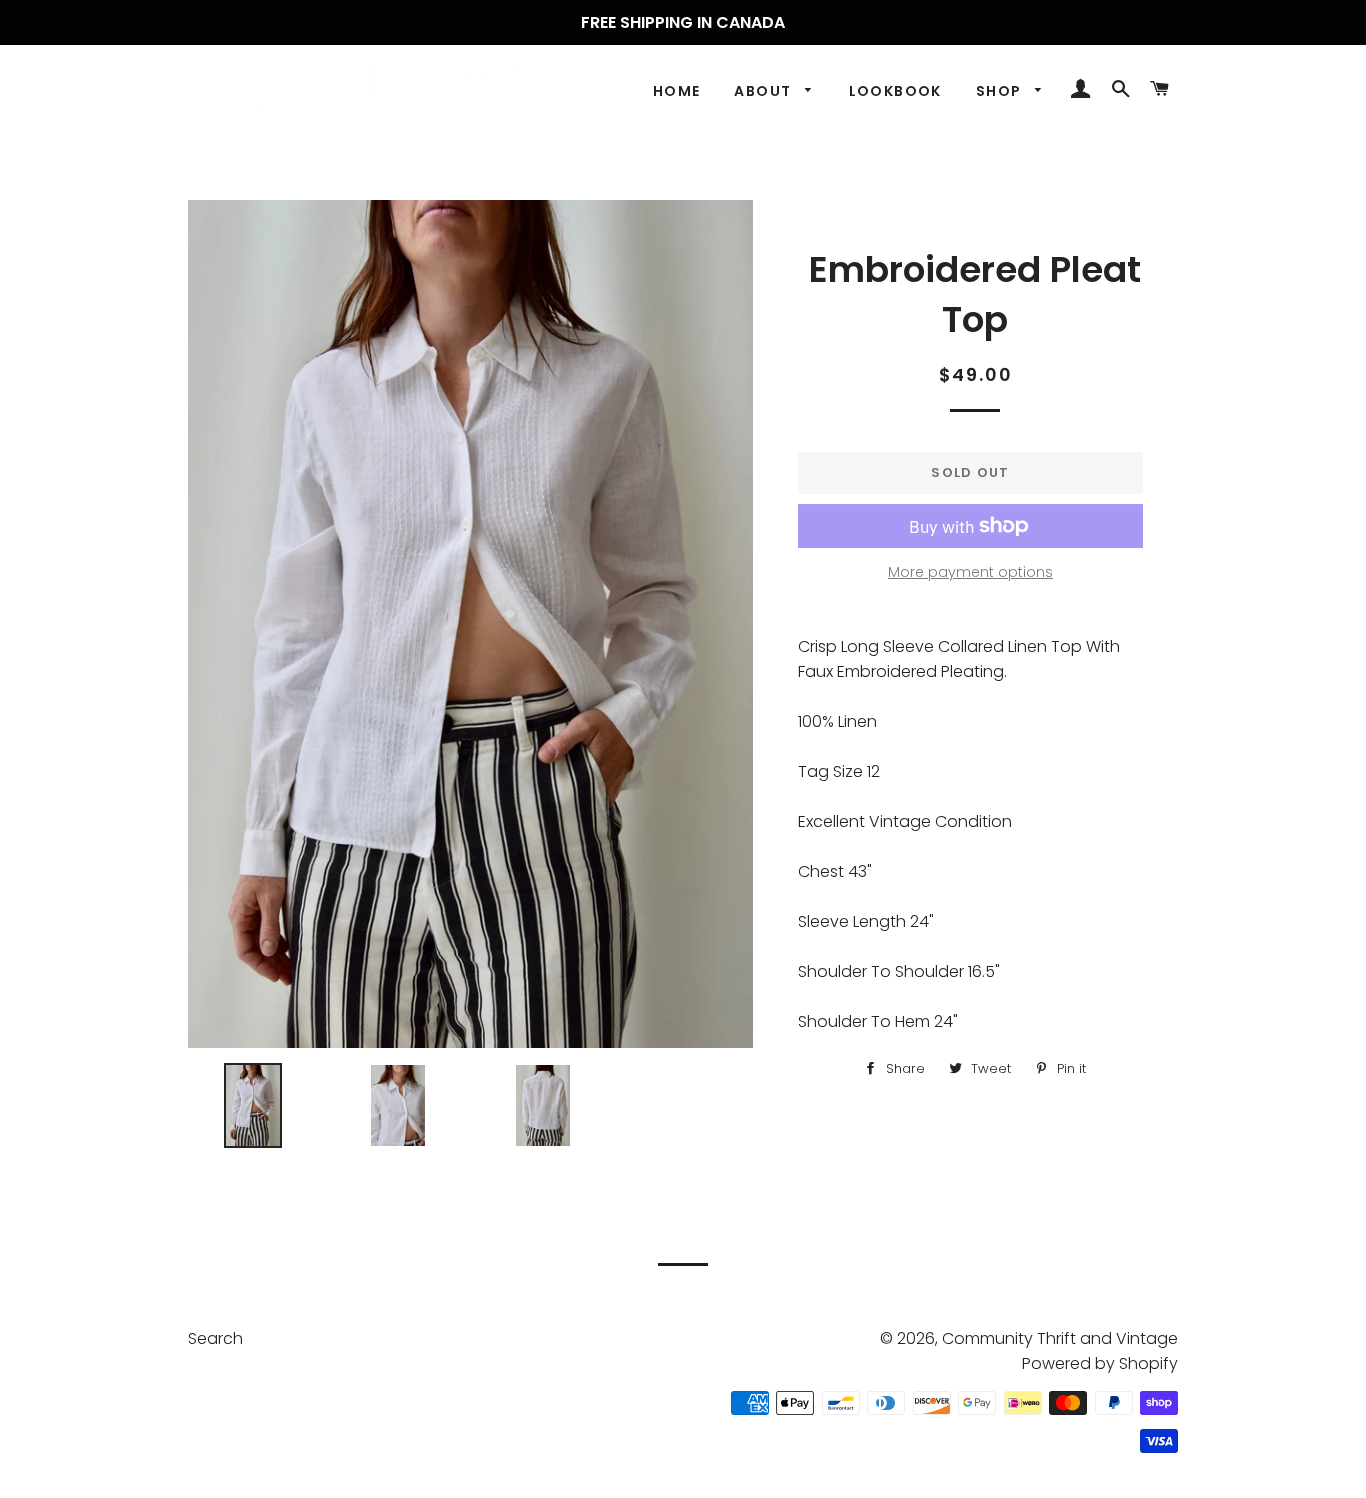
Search (215, 1338)
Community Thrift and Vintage (1060, 1338)
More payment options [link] (970, 572)
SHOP (1001, 91)
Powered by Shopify (1100, 1363)
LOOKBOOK (895, 91)
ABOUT (764, 91)
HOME (677, 91)
